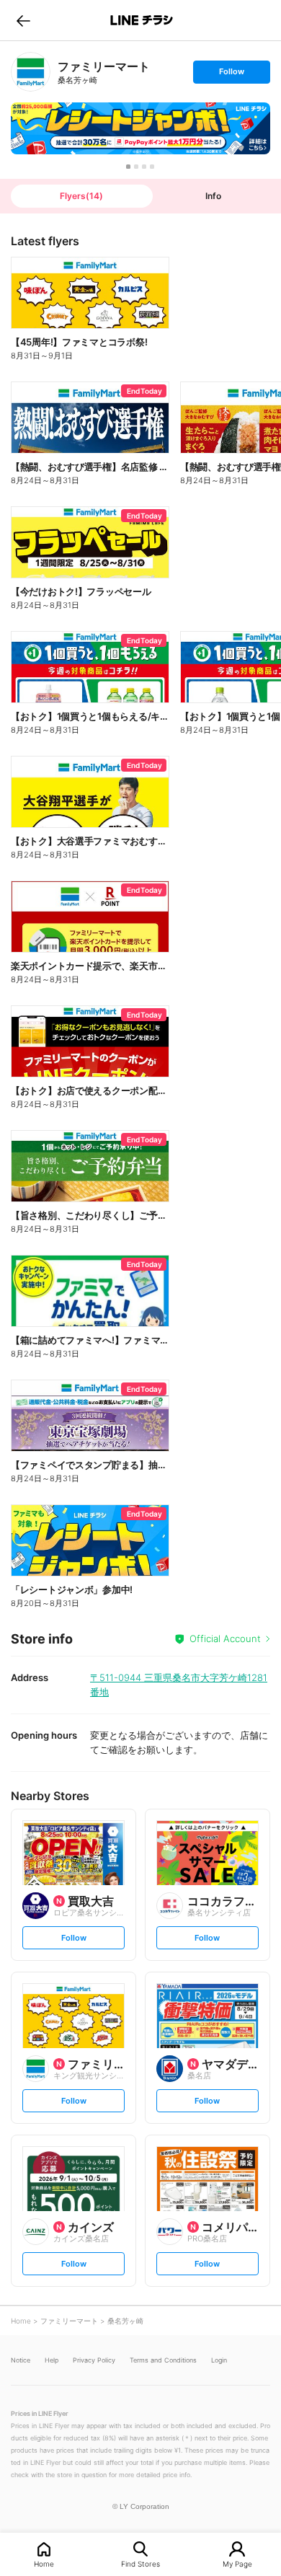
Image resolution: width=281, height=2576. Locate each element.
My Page (237, 2563)
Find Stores (140, 2563)
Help (52, 2360)
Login (219, 2360)
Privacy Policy (94, 2360)
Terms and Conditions (163, 2360)
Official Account (225, 1638)
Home (44, 2563)
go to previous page (23, 20)
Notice (21, 2360)
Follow (231, 75)
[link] (31, 72)
